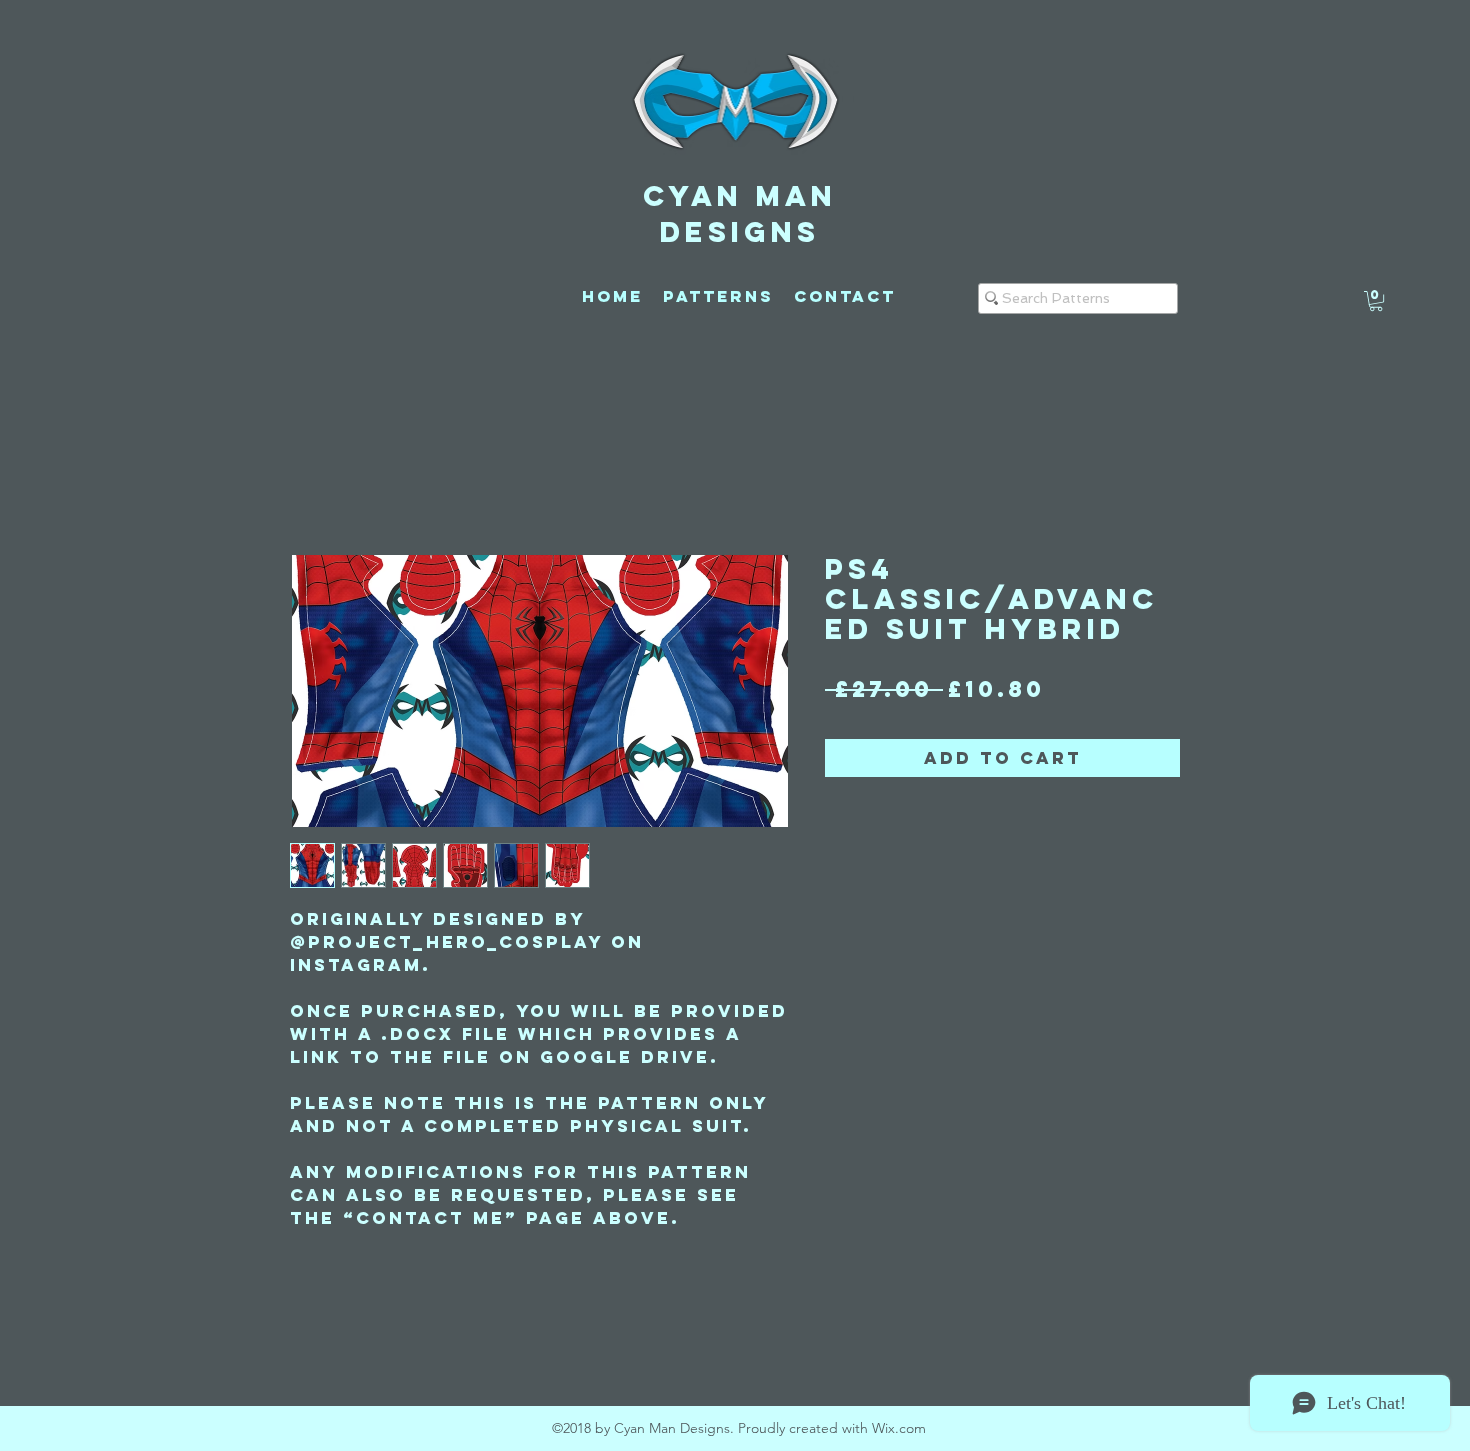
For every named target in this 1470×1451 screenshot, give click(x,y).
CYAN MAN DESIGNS (740, 214)
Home (325, 479)
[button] (1376, 301)
